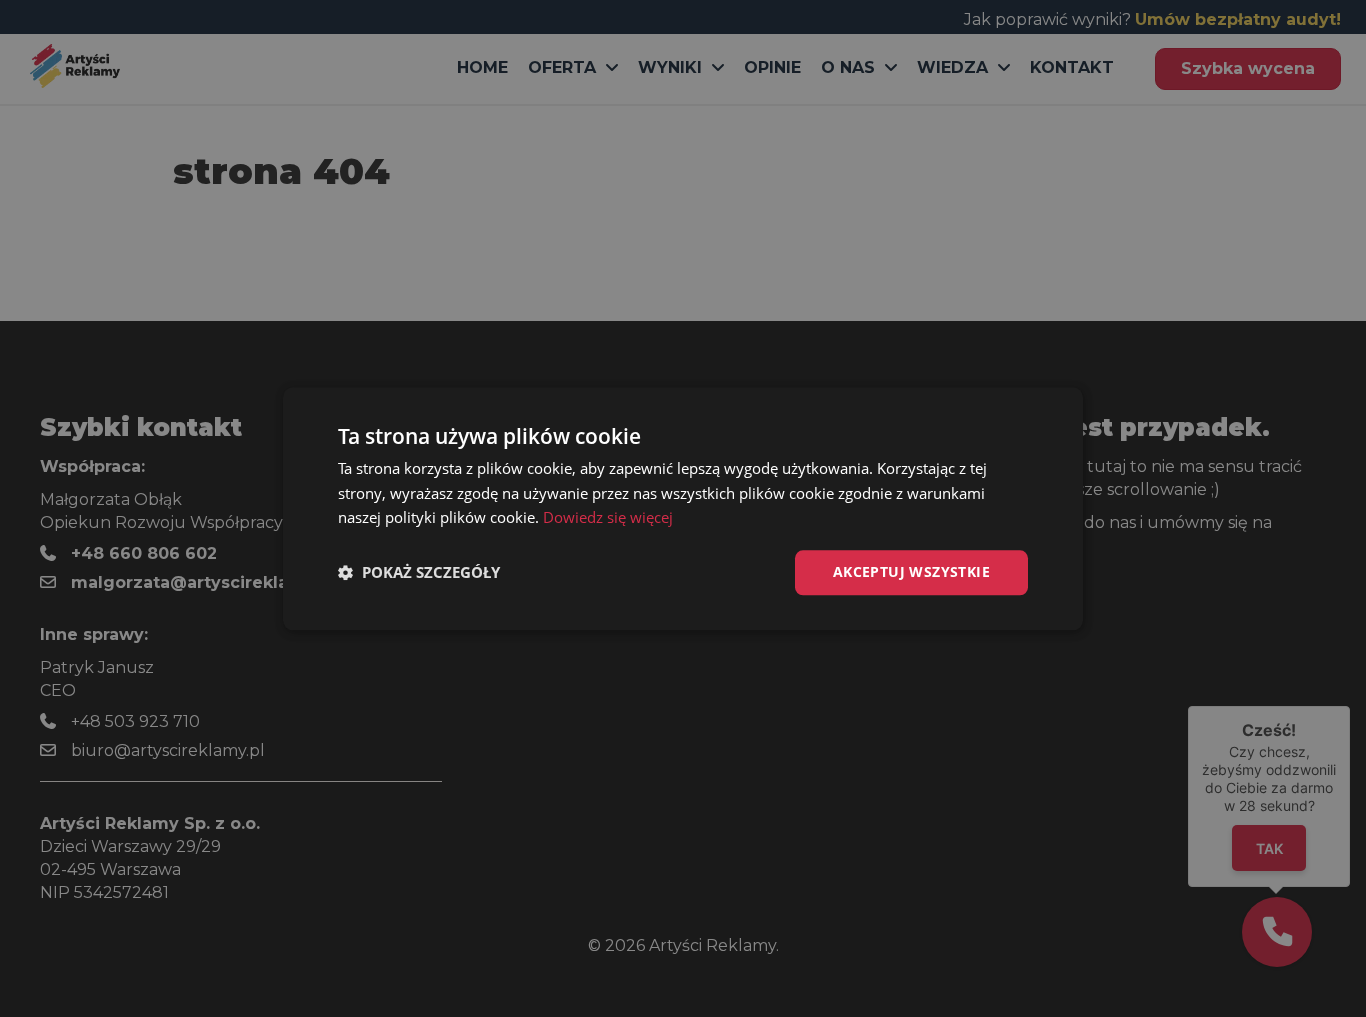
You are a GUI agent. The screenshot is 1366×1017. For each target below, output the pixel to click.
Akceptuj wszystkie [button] (911, 571)
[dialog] (683, 508)
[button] (419, 573)
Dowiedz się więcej (608, 518)
